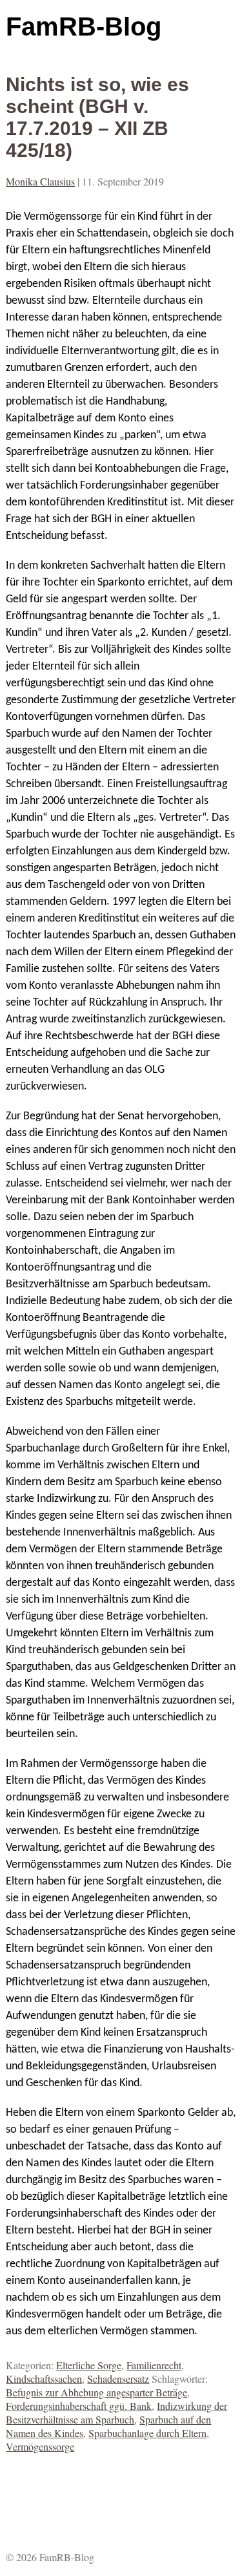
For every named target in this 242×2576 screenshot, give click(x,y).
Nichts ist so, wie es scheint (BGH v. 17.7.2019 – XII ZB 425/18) (97, 117)
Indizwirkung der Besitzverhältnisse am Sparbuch (116, 2412)
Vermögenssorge (40, 2446)
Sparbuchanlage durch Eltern (147, 2433)
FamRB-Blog (84, 26)
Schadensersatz (118, 2379)
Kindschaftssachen (44, 2379)
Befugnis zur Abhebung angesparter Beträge (96, 2392)
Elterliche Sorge (89, 2365)
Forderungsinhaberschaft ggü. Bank (79, 2406)
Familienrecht (154, 2365)
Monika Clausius (40, 181)
